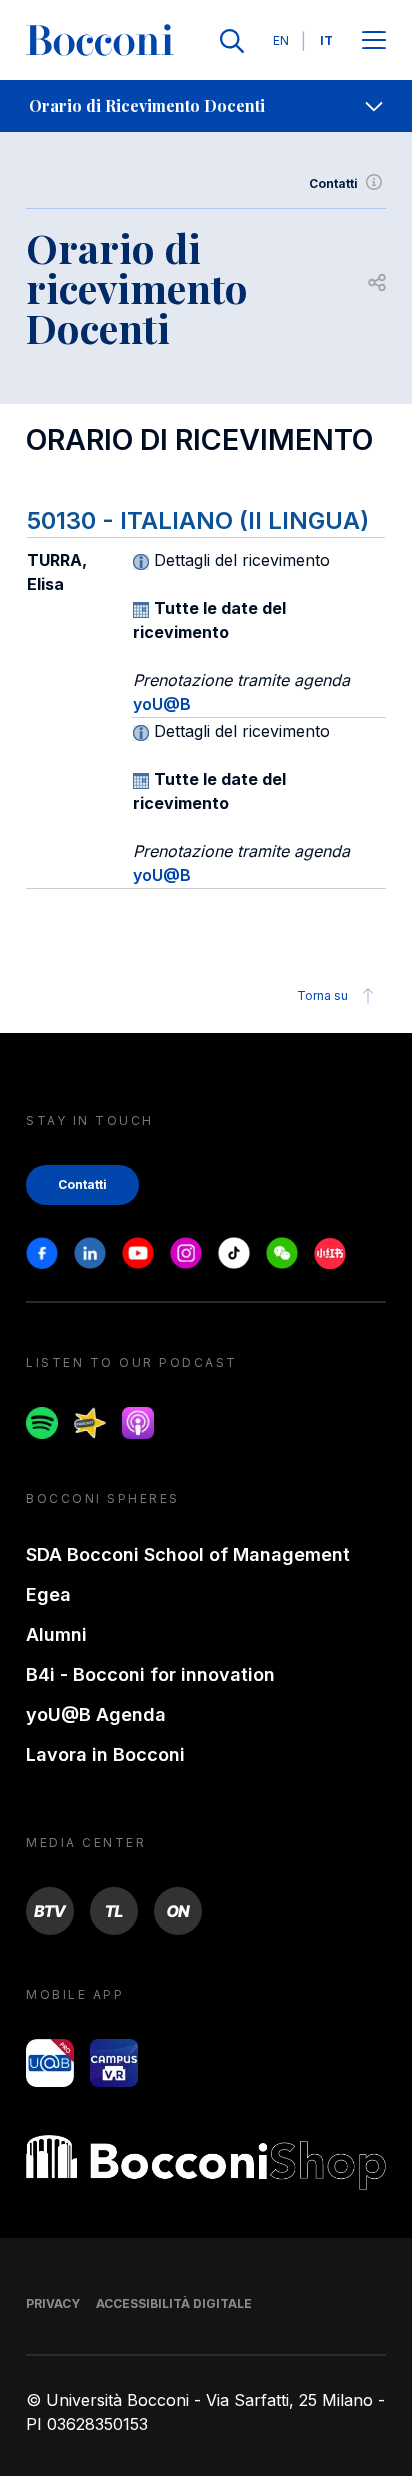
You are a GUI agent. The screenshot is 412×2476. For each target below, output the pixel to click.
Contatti (333, 183)
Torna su (322, 995)
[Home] (100, 41)
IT (326, 40)
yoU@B (162, 704)
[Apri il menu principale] (374, 41)
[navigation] (206, 106)
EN (281, 40)
